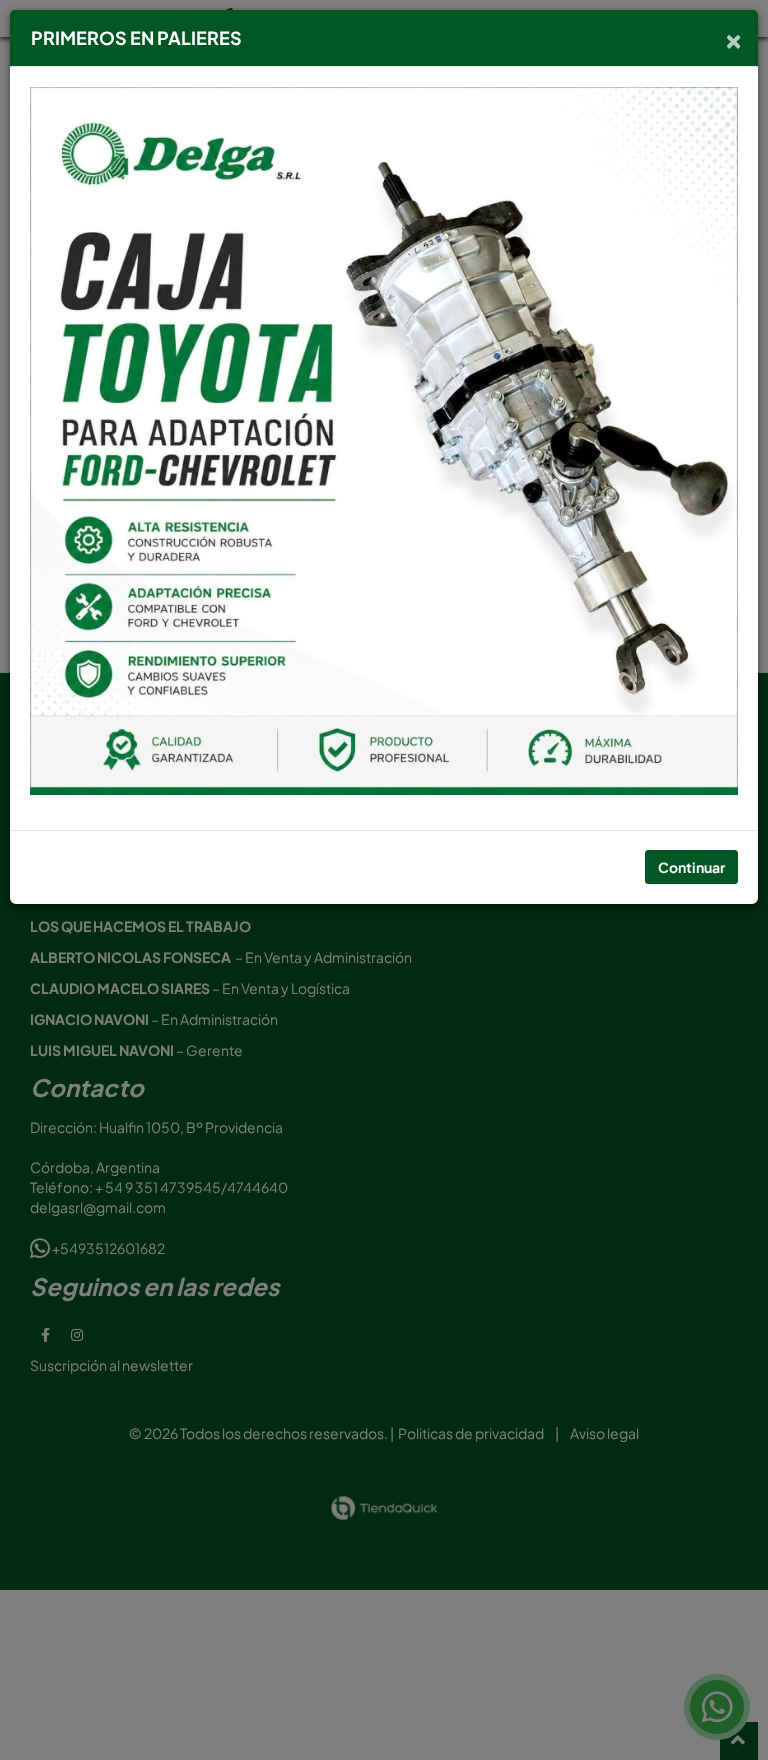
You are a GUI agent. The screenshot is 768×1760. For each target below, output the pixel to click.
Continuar (691, 867)
